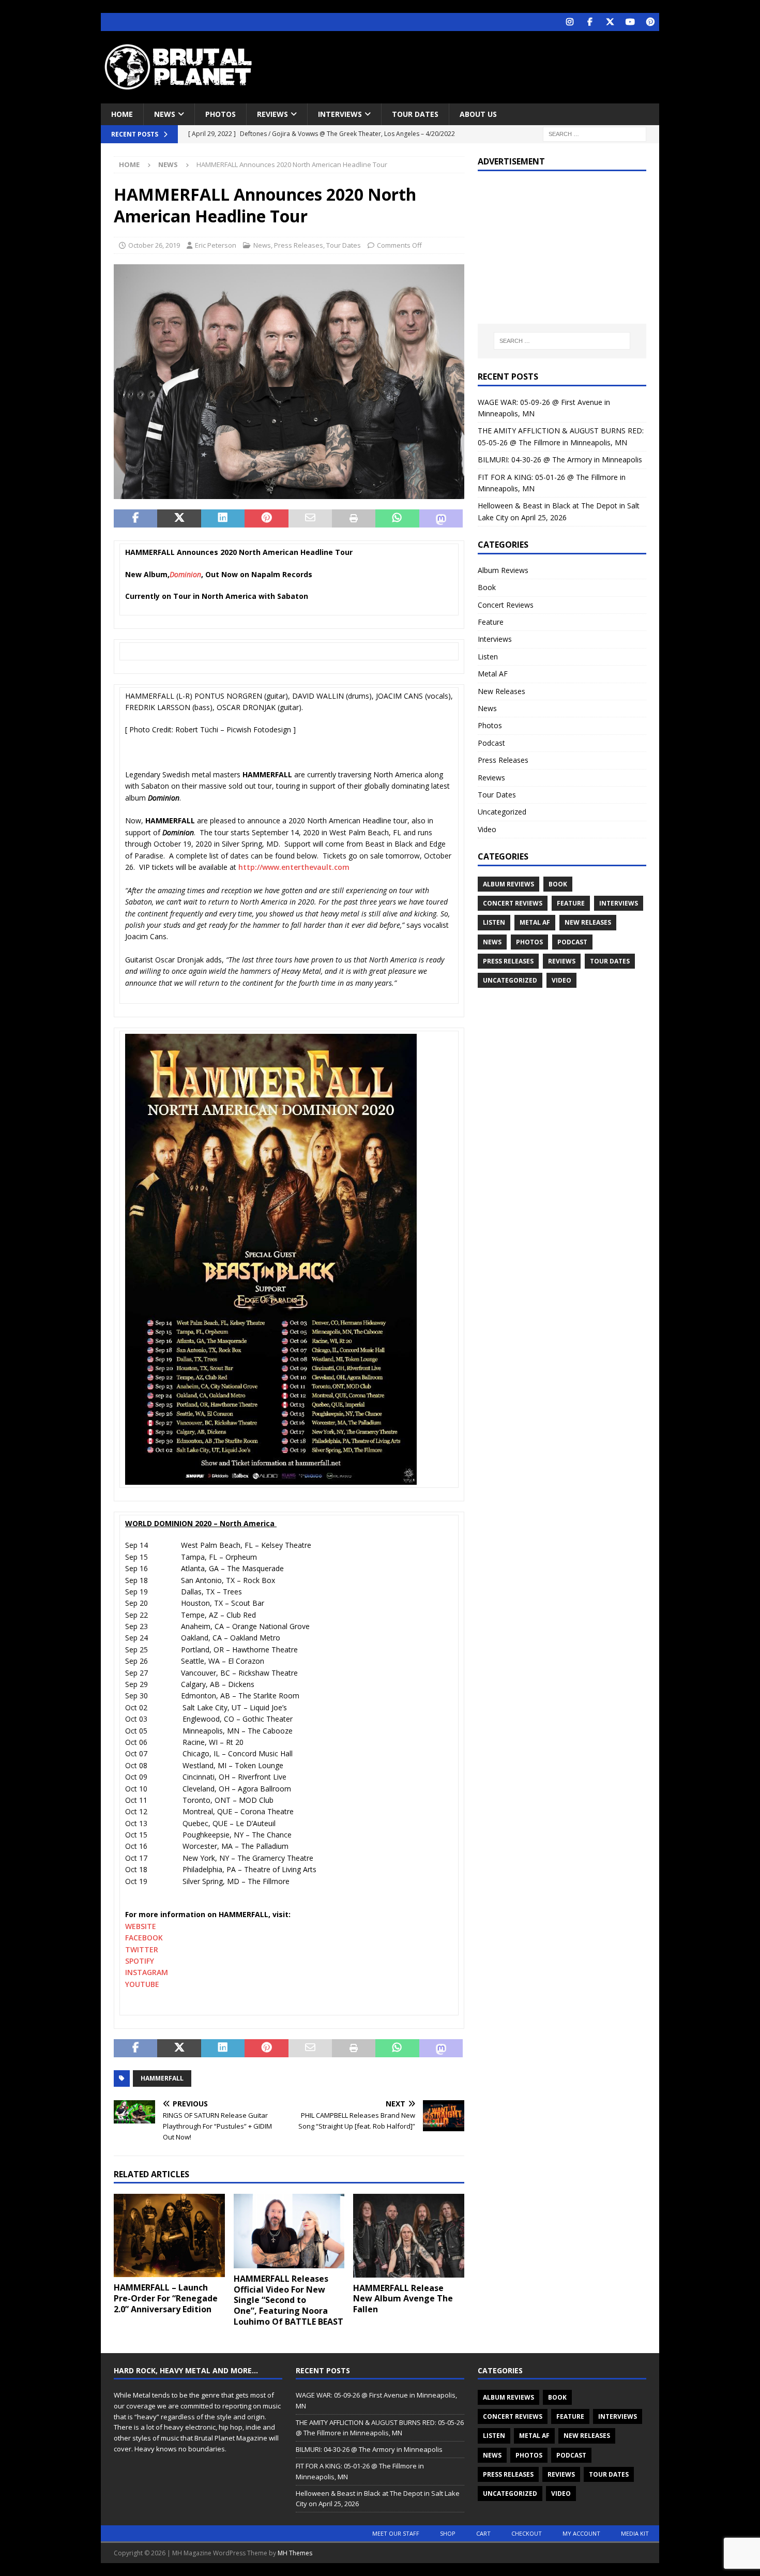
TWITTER (142, 1949)
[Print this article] (354, 519)
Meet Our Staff (396, 2533)
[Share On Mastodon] (441, 519)
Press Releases (299, 245)
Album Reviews (503, 570)
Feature (491, 622)
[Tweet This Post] (179, 519)
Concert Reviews (506, 605)
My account (581, 2533)
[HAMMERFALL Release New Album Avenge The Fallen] (409, 2235)
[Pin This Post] (266, 519)
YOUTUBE (142, 1984)
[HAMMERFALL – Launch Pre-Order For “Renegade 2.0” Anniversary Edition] (169, 2235)
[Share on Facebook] (135, 519)
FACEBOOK (144, 1938)
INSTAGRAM (147, 1972)
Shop (448, 2533)
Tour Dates (415, 114)
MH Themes (295, 2553)
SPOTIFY (140, 1961)
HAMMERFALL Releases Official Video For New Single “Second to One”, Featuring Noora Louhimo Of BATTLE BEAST (288, 2300)
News (165, 114)
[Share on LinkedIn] (223, 519)
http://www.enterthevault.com (294, 867)
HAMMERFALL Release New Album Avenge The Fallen (403, 2299)
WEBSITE (141, 1926)
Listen (488, 657)
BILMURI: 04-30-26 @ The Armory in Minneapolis (560, 460)
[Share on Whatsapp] (397, 519)
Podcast (491, 743)
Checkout (527, 2533)
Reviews (272, 114)
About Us (478, 114)
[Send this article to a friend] (310, 519)
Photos (221, 114)
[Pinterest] (650, 22)
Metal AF (493, 674)
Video (487, 829)
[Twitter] (610, 22)
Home (122, 114)
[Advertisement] (480, 65)
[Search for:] (595, 134)
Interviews (340, 114)
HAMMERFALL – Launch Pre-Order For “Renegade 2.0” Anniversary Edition (166, 2298)
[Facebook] (590, 22)
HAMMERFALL (162, 2078)
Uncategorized (502, 812)
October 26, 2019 (154, 245)
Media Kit (635, 2533)
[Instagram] (569, 22)
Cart (483, 2533)
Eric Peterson (216, 245)
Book (487, 587)
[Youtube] (630, 22)
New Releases (501, 691)
